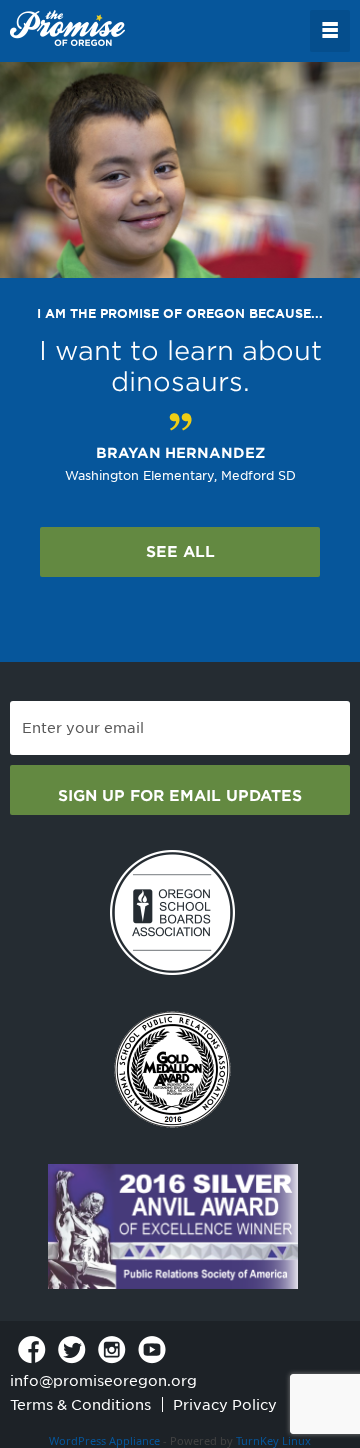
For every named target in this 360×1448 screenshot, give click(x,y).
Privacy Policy (225, 1405)
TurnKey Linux (273, 1440)
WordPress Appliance (104, 1440)
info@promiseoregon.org (103, 1381)
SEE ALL (180, 552)
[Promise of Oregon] (67, 29)
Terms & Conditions (80, 1405)
